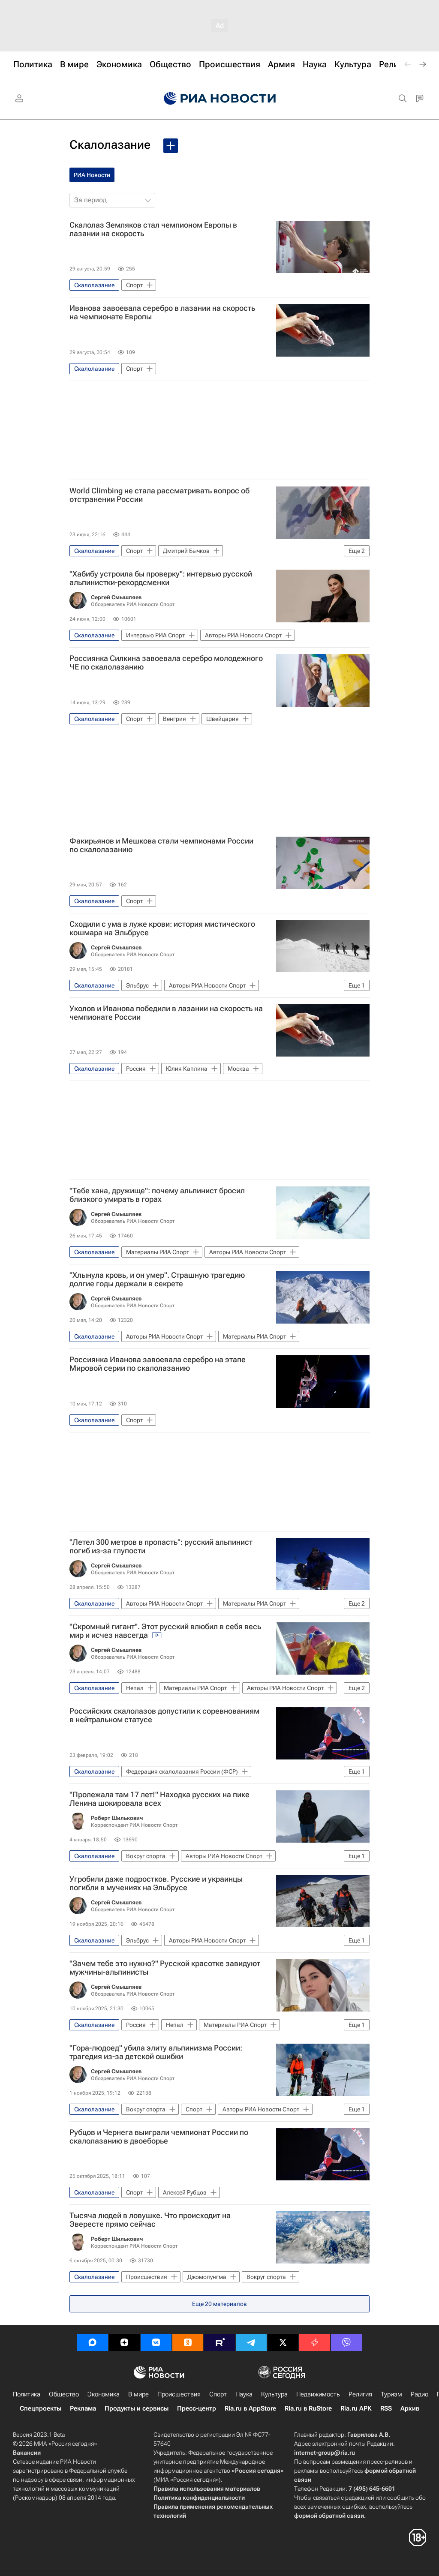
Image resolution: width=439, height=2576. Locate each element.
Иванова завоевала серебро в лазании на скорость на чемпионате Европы (162, 312)
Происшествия (179, 2394)
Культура (274, 2394)
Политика (27, 2394)
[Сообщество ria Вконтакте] (156, 2342)
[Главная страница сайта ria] (220, 99)
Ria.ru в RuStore (308, 2408)
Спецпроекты (41, 2408)
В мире (138, 2394)
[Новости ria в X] (283, 2342)
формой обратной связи (329, 2516)
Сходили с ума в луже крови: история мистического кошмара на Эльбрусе (162, 928)
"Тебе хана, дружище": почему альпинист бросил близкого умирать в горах (157, 1195)
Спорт (218, 2394)
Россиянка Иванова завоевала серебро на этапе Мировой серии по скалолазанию (158, 1364)
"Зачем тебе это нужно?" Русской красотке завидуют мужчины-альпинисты (165, 1968)
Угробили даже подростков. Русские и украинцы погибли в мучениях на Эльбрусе (156, 1883)
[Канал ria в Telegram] (251, 2342)
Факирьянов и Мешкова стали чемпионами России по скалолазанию (161, 845)
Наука (244, 2394)
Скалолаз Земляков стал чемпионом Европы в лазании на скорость (153, 229)
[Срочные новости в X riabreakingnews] (315, 2342)
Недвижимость (318, 2394)
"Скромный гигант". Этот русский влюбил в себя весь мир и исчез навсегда (165, 1631)
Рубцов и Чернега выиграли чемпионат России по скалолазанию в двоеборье (159, 2137)
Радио (419, 2394)
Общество (64, 2394)
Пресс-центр (197, 2408)
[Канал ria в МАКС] (93, 2342)
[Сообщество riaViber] (346, 2342)
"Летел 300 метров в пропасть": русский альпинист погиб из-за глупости (161, 1546)
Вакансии (27, 2453)
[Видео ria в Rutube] (219, 2342)
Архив (410, 2408)
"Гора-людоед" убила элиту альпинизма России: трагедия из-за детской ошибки (156, 2052)
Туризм (391, 2394)
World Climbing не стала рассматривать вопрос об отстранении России (159, 495)
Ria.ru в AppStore (250, 2408)
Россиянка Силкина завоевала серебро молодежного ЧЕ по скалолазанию (166, 663)
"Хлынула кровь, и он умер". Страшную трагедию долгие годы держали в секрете (157, 1279)
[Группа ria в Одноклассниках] (188, 2342)
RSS (386, 2408)
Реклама (83, 2408)
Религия (360, 2394)
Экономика (104, 2394)
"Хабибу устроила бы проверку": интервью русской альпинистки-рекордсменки (161, 578)
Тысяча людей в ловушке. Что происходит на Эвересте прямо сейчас (150, 2220)
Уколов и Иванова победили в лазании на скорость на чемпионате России (166, 1013)
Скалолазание (110, 145)
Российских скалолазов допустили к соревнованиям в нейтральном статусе (164, 1715)
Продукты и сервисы (137, 2408)
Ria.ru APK (356, 2408)
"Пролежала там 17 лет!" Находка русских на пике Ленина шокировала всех (159, 1799)
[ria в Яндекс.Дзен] (124, 2342)
